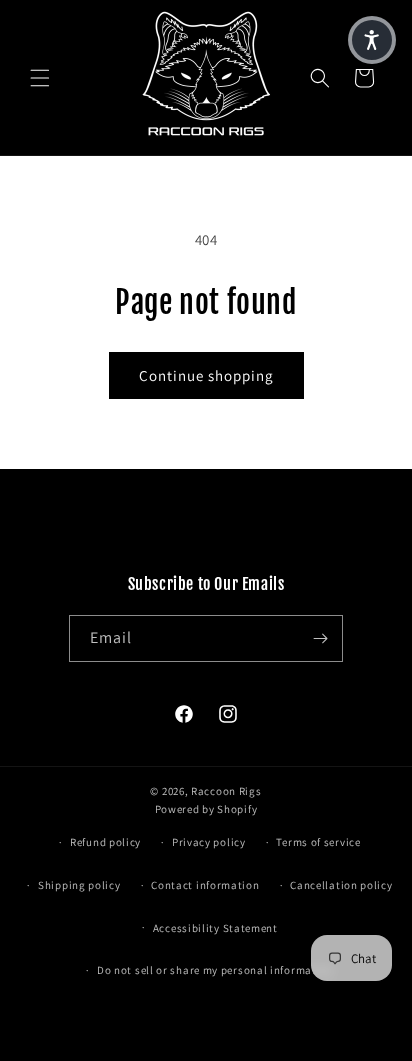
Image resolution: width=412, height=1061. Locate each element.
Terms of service (318, 842)
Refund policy (105, 842)
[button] (40, 78)
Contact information (205, 885)
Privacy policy (209, 842)
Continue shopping (206, 375)
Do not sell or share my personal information (215, 970)
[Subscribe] (320, 638)
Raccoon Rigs (226, 791)
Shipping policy (79, 885)
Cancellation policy (341, 885)
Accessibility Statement (215, 928)
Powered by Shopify (206, 809)
